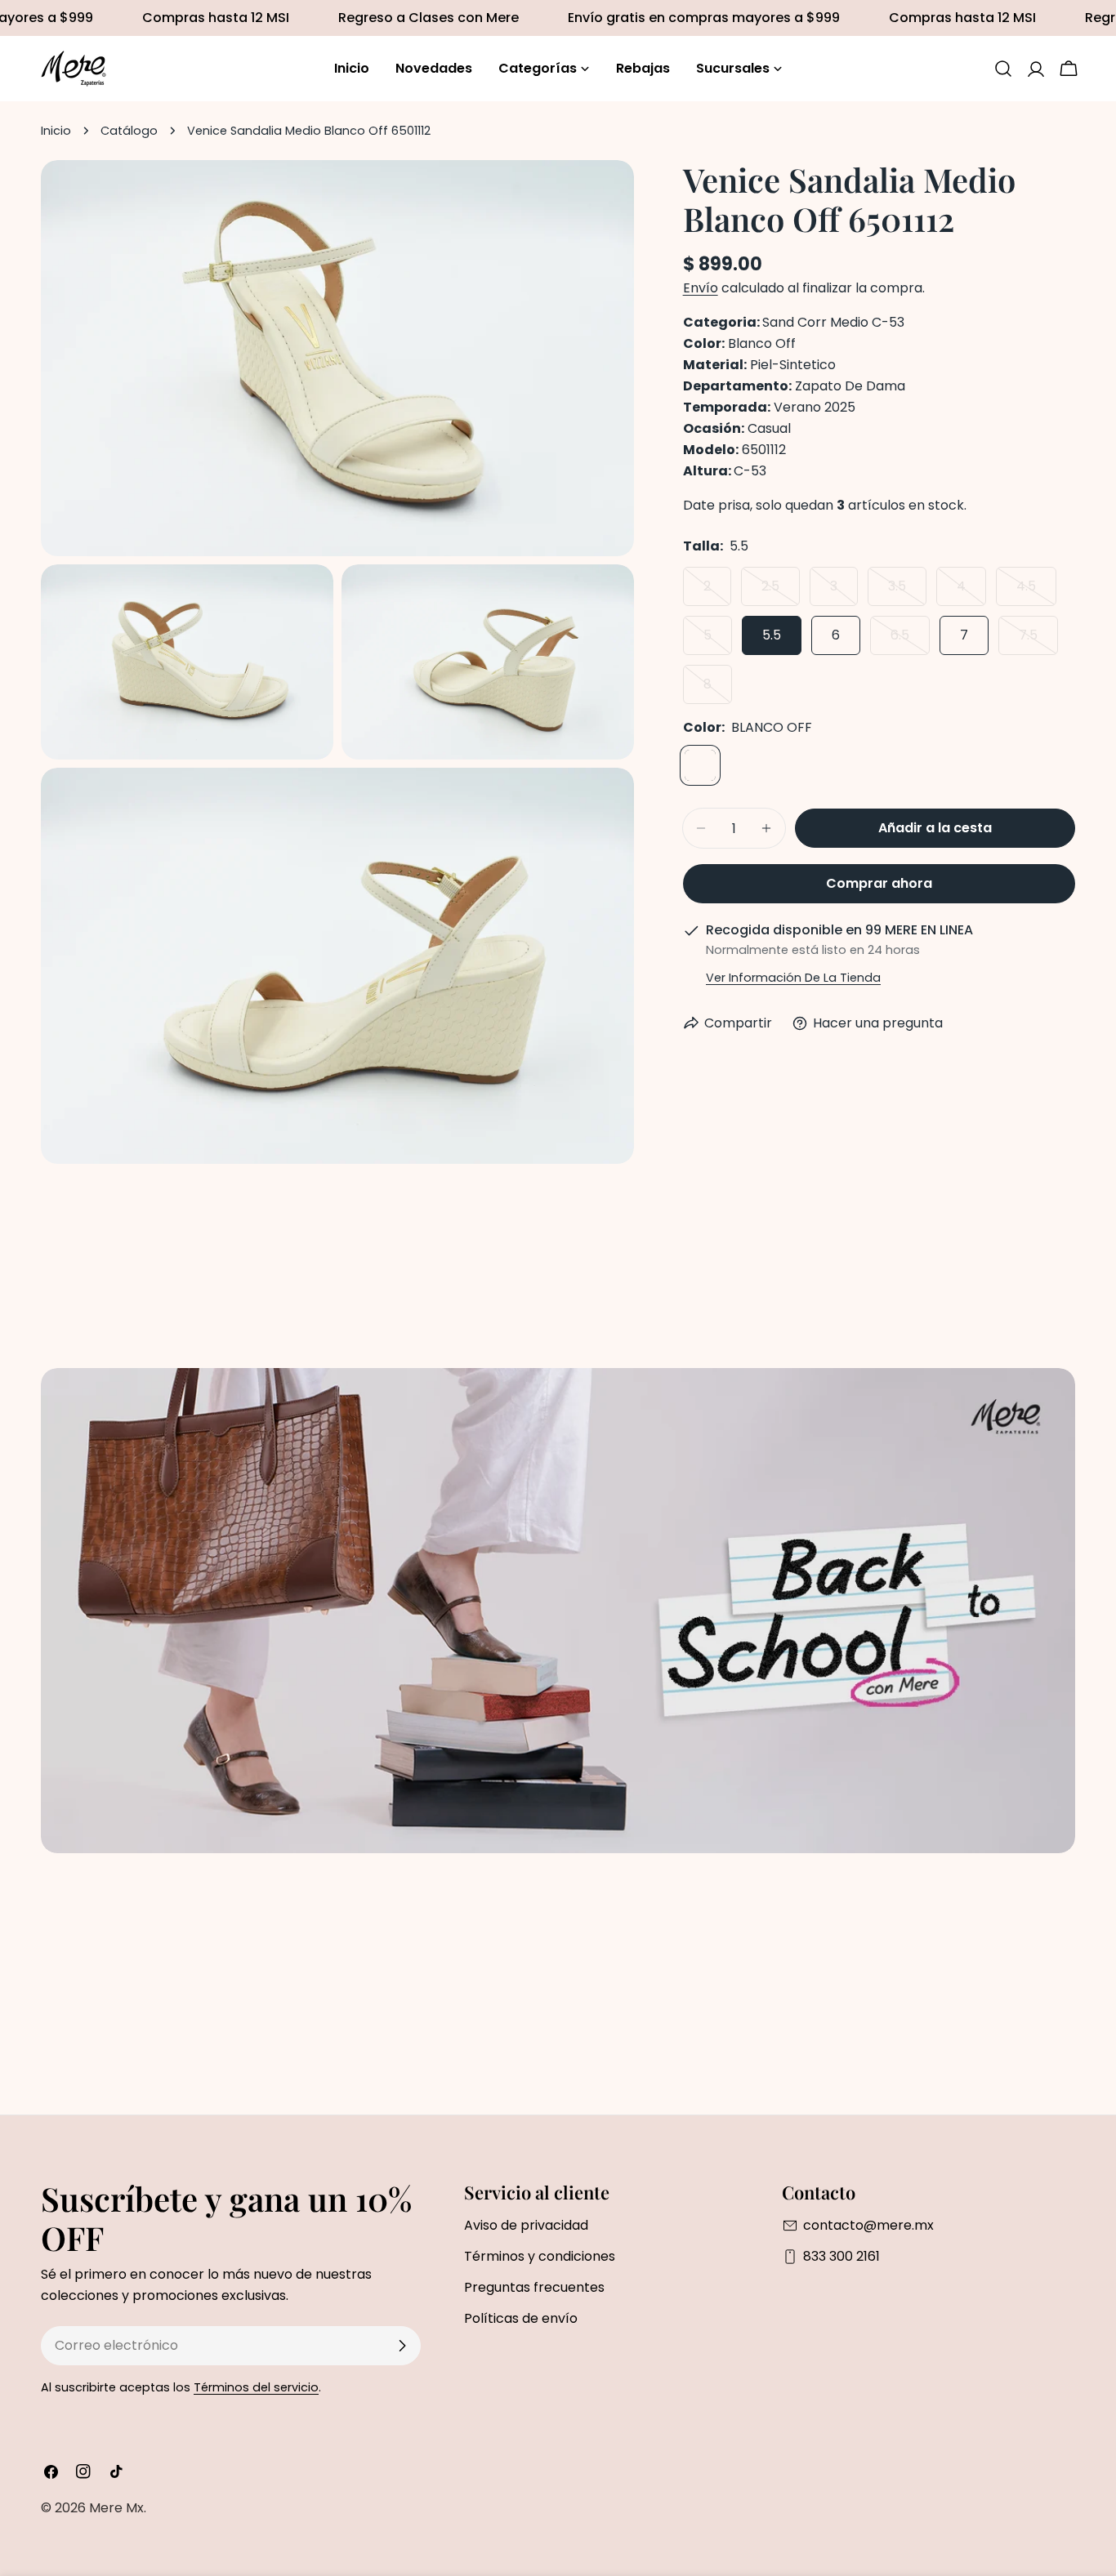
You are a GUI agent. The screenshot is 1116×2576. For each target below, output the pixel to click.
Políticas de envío (521, 2318)
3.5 (907, 591)
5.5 (772, 635)
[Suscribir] (402, 2346)
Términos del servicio (256, 2387)
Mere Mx (116, 2508)
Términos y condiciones (540, 2256)
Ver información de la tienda (793, 978)
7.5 (1038, 640)
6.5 (910, 640)
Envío (701, 288)
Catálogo (129, 131)
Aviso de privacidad (526, 2225)
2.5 (781, 591)
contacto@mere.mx (868, 2225)
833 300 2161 (841, 2256)
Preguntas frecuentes (534, 2287)
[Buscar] (1003, 69)
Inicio (56, 131)
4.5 (1036, 591)
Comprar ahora (879, 883)
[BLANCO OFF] (700, 765)
